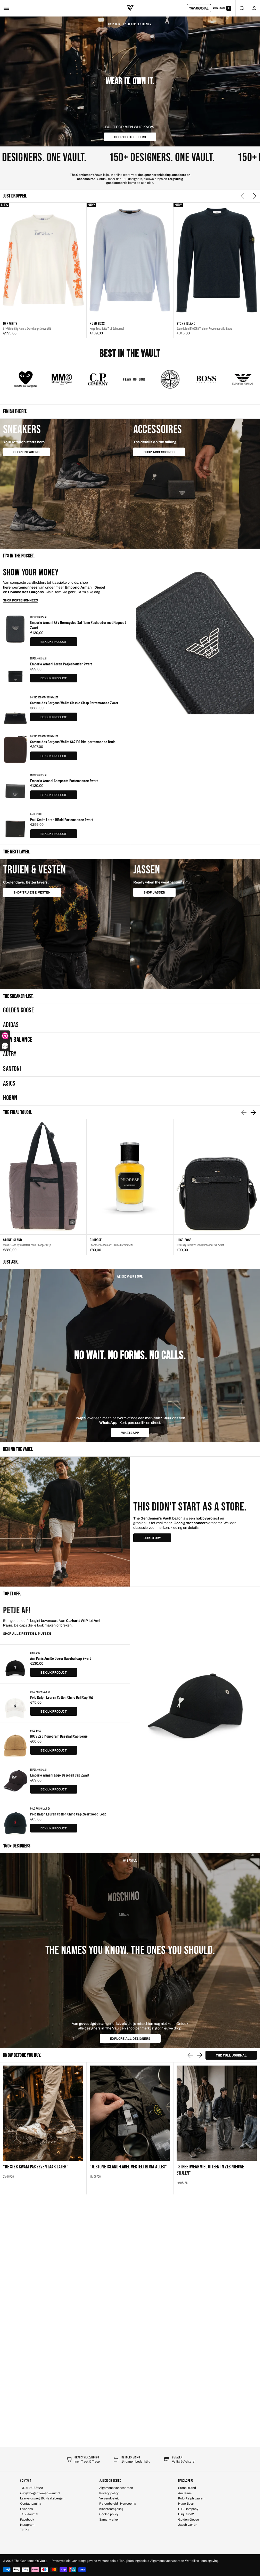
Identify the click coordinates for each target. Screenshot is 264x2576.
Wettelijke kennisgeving (202, 2561)
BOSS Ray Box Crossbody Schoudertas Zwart (200, 1245)
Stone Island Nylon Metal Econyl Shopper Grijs (27, 1245)
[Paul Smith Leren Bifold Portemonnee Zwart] (15, 825)
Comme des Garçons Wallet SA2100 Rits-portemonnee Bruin (73, 742)
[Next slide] (253, 196)
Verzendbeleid (108, 2561)
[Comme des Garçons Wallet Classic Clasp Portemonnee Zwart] (15, 708)
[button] (6, 8)
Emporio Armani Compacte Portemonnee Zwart (64, 781)
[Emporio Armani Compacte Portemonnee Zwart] (15, 786)
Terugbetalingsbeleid (134, 2561)
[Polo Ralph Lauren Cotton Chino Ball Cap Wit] (15, 1703)
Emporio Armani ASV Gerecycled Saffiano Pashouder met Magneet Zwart (78, 625)
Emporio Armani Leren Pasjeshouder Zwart (61, 664)
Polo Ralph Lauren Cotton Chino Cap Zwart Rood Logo (68, 1814)
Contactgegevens (84, 2561)
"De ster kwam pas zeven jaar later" (36, 2167)
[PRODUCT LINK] (43, 271)
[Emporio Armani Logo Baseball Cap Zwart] (15, 1781)
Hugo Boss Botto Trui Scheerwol (107, 328)
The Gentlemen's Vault (30, 2561)
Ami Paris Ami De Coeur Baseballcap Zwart (60, 1658)
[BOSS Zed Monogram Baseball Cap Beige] (15, 1742)
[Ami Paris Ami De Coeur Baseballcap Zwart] (15, 1664)
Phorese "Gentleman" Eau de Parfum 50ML (112, 1245)
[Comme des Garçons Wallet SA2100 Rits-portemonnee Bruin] (15, 747)
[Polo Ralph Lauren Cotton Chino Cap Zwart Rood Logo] (15, 1820)
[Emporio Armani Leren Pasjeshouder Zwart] (15, 670)
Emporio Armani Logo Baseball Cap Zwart (60, 1775)
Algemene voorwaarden (167, 2561)
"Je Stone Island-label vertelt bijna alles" (128, 2167)
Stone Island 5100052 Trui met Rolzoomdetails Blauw (204, 328)
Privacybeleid (61, 2561)
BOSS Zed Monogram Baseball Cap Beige (59, 1736)
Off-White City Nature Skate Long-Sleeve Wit (27, 328)
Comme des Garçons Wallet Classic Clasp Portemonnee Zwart (74, 703)
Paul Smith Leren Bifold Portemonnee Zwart (61, 819)
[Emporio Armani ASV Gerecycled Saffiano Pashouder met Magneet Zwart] (15, 631)
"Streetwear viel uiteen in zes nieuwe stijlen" (210, 2170)
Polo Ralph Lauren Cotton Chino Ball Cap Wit (61, 1697)
